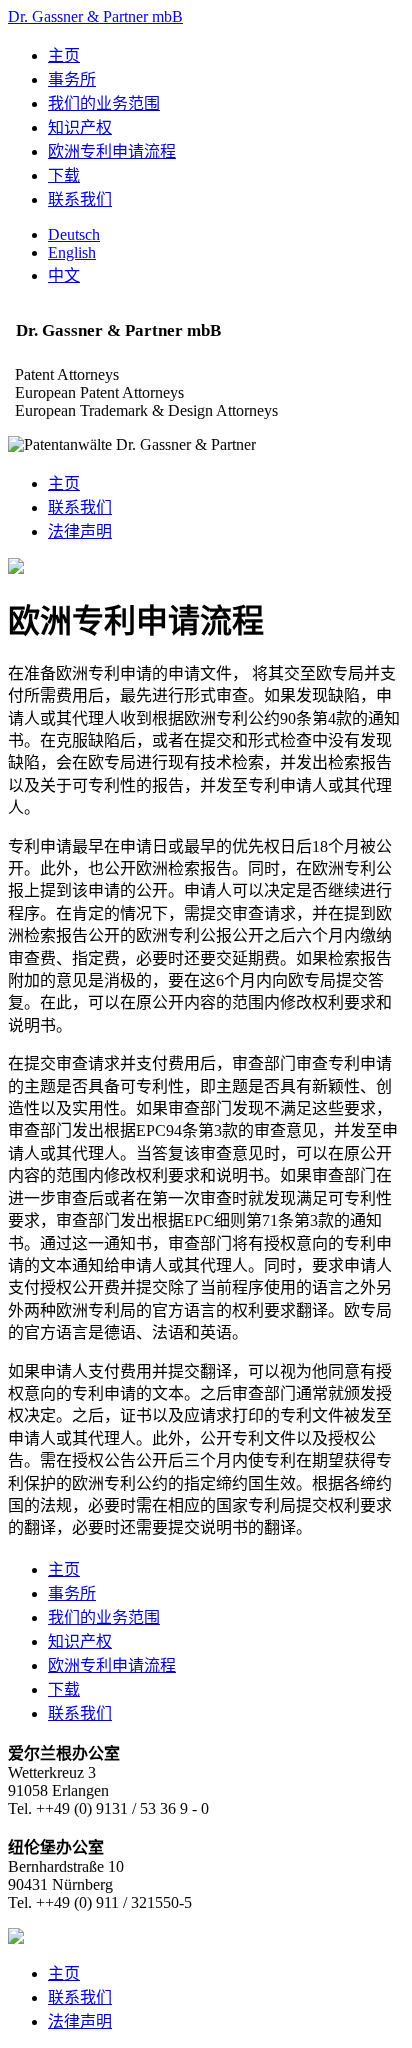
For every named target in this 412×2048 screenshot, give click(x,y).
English (72, 252)
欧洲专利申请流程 (112, 151)
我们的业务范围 (104, 103)
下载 (64, 175)
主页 (64, 55)
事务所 (72, 79)
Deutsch (74, 234)
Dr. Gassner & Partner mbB (95, 16)
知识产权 (80, 127)
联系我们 (80, 199)
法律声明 (80, 531)
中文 (64, 275)
